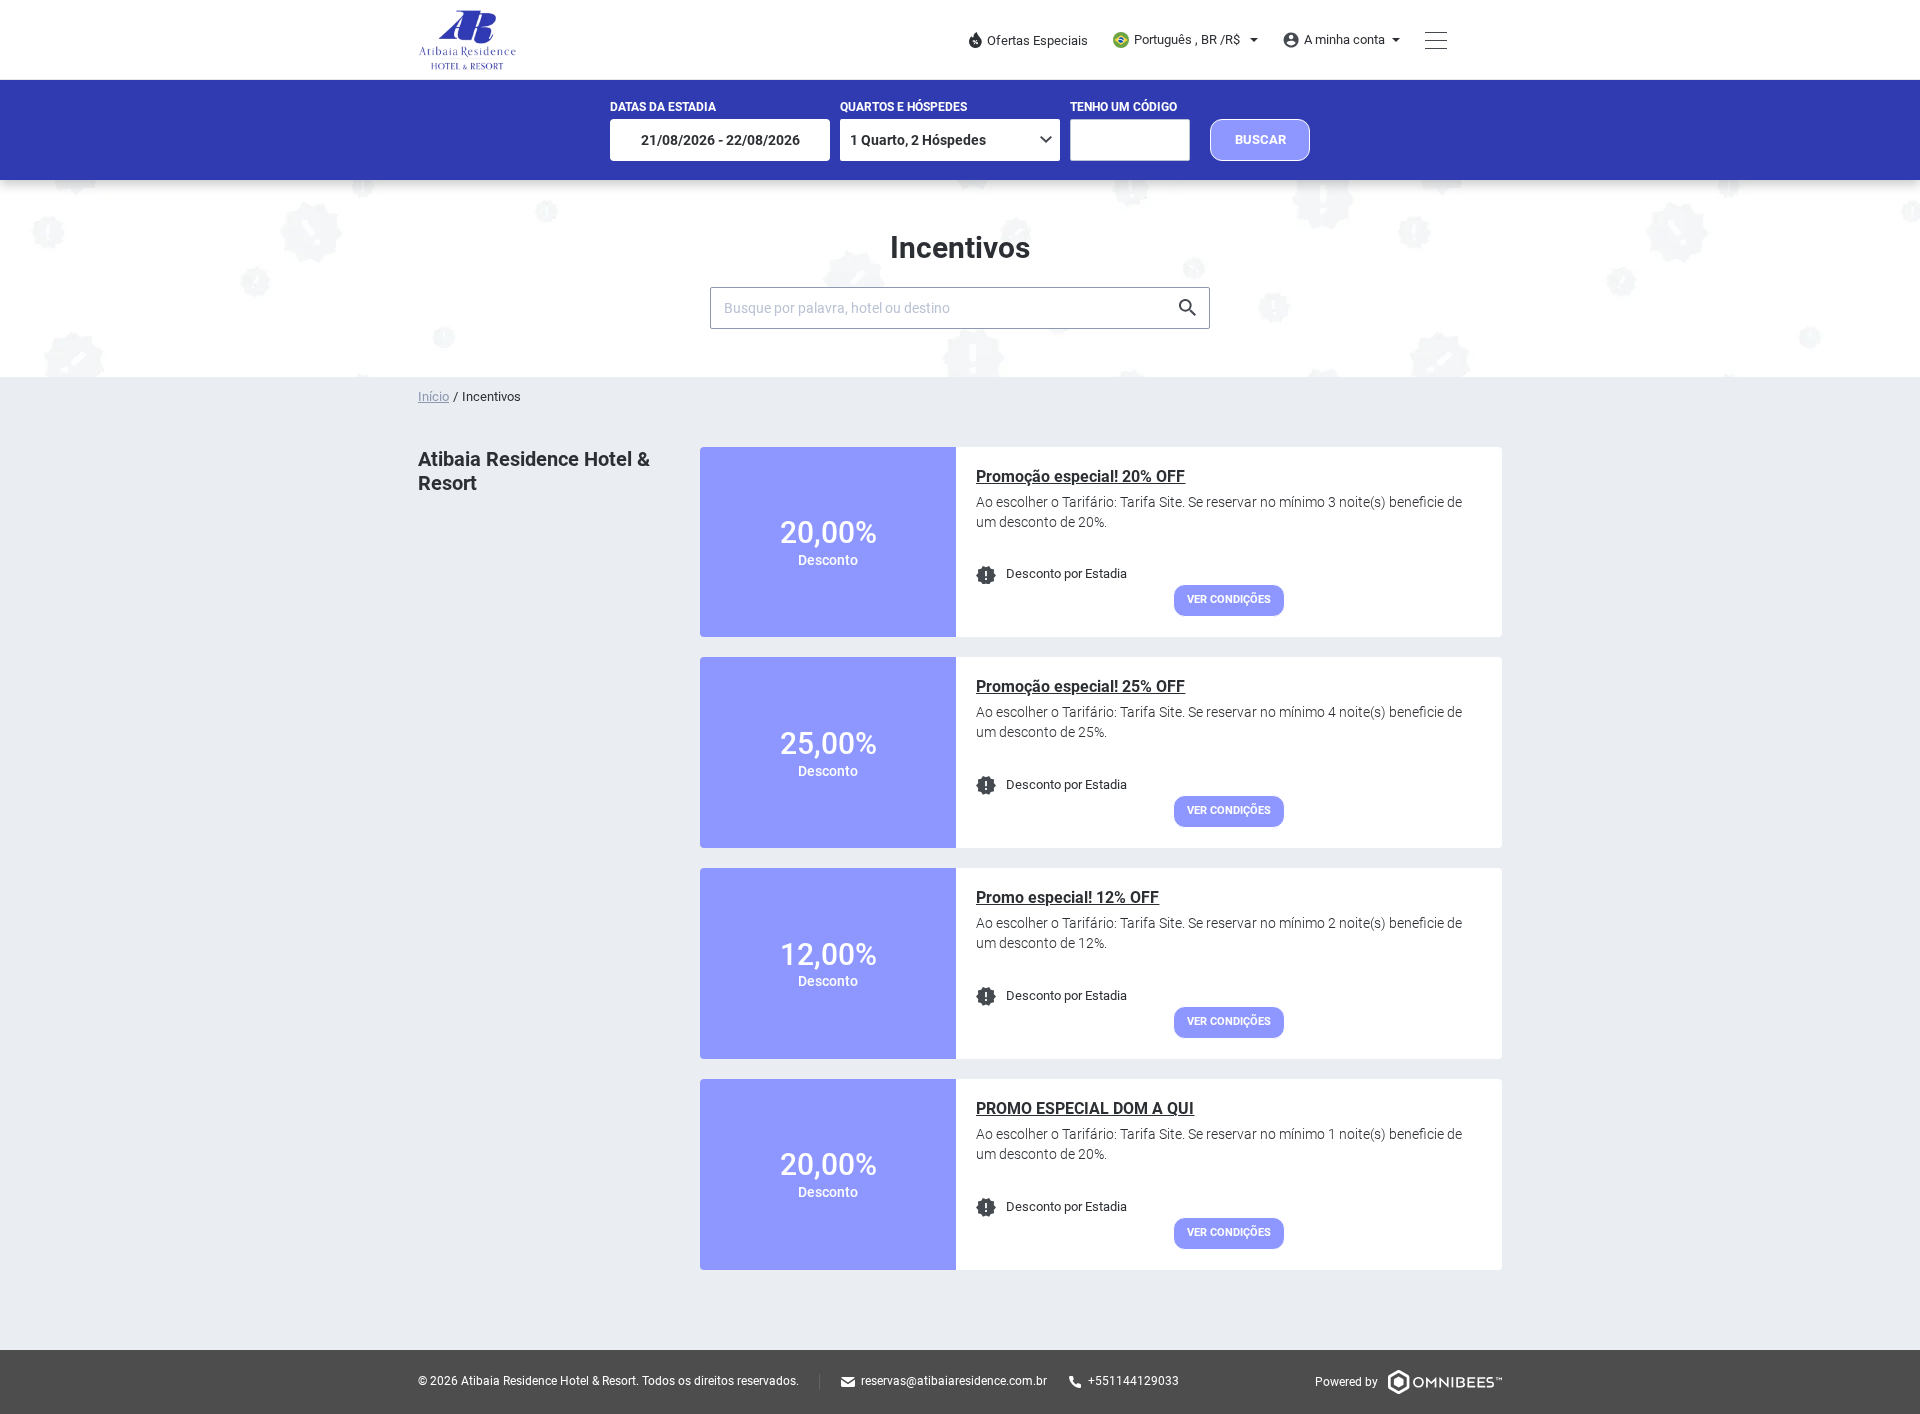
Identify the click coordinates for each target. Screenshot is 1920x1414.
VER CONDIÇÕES (1229, 599)
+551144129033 (1133, 1381)
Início (433, 396)
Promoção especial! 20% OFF (1080, 476)
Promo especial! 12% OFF (1067, 897)
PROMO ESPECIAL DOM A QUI (1085, 1108)
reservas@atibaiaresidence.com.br (954, 1381)
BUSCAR (1260, 139)
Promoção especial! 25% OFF (1080, 686)
